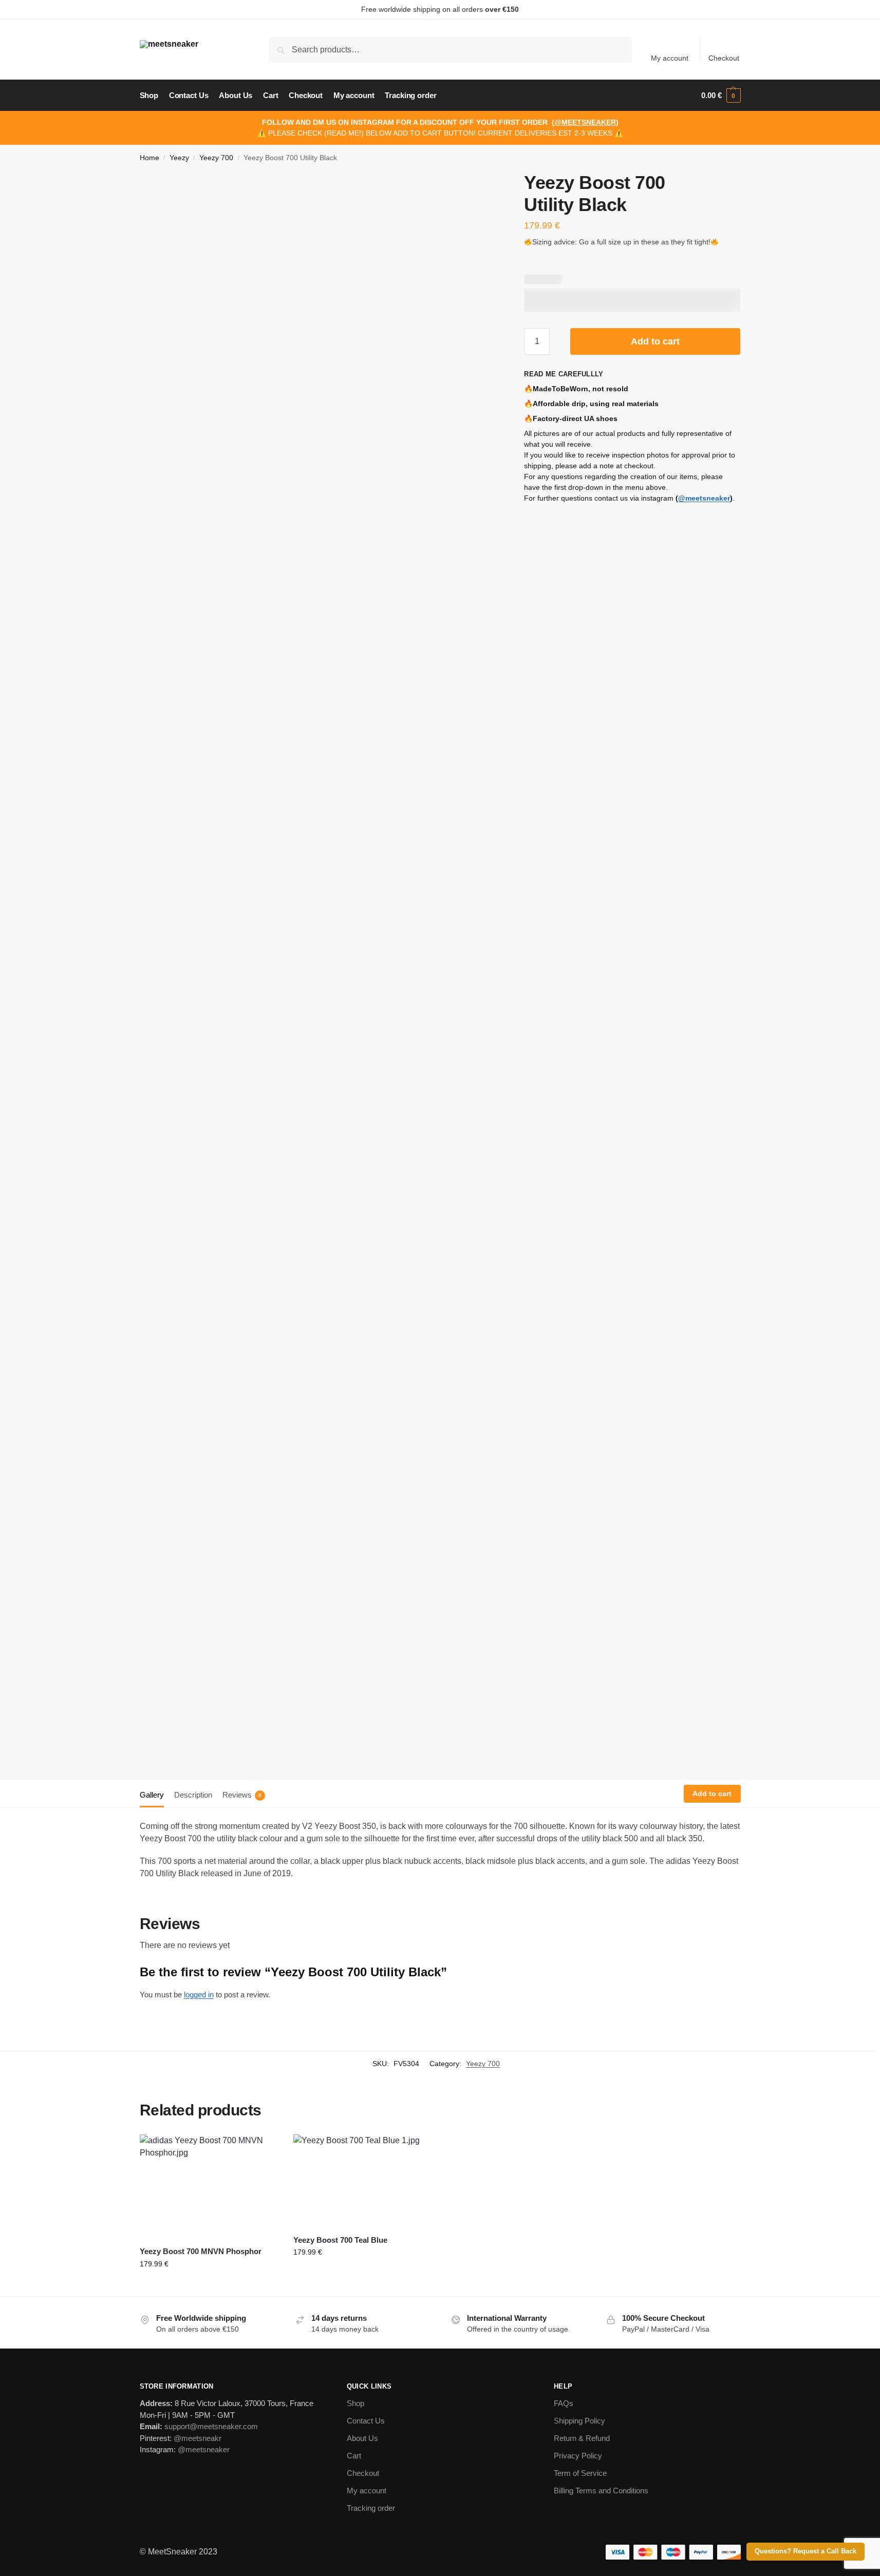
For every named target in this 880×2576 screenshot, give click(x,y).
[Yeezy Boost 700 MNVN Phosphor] (209, 2186)
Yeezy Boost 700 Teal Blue (340, 2240)
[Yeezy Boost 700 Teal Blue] (363, 2181)
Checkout (724, 58)
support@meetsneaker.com (211, 2426)
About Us (362, 2438)
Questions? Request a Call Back (806, 2551)
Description (193, 1795)
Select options (209, 2286)
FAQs (564, 2403)
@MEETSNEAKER (585, 122)
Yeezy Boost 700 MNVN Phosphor (201, 2251)
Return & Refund (582, 2438)
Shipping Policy (579, 2421)
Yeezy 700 (216, 158)
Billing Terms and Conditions (601, 2491)
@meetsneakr (198, 2438)
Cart (354, 2456)
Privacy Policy (578, 2456)
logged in (199, 1995)
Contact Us (366, 2421)
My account (670, 58)
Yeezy (179, 158)
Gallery (152, 1795)
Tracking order (371, 2508)
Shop (355, 2403)
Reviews (242, 1795)
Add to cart (655, 341)
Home (149, 158)
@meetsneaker (704, 498)
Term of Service (580, 2473)
